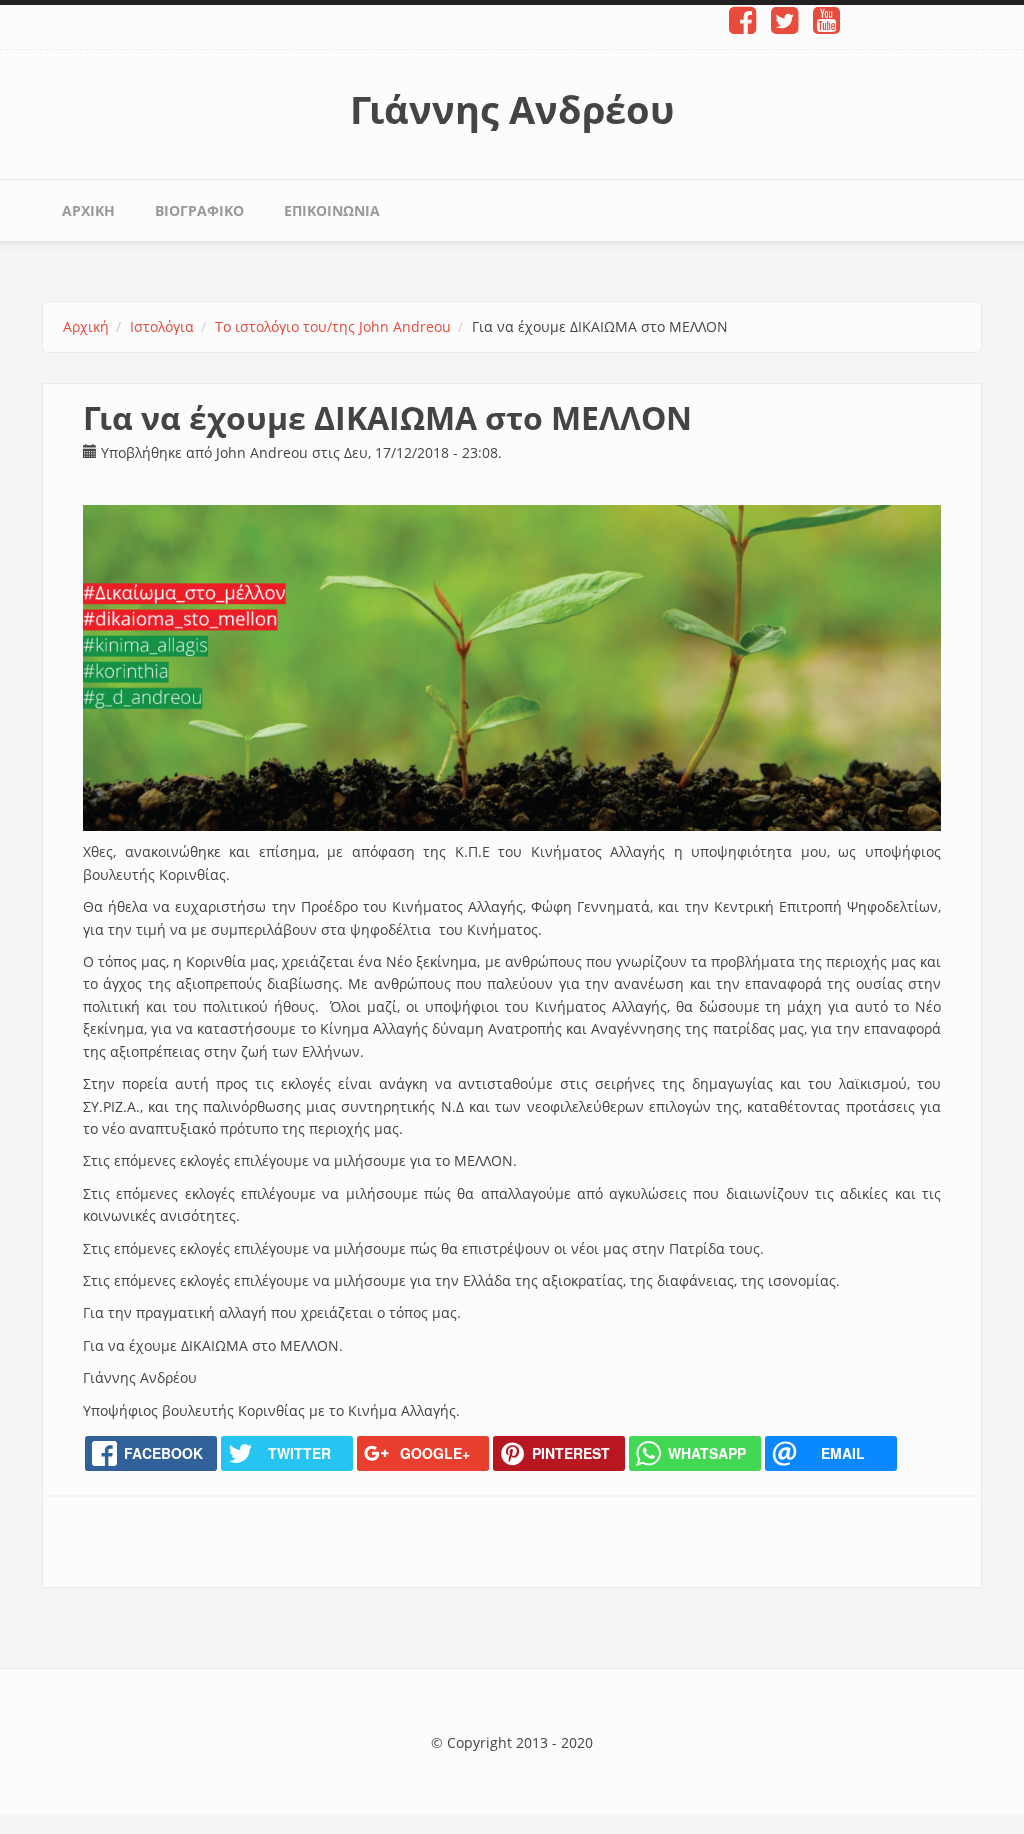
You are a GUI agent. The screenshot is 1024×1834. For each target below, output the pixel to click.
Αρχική (88, 210)
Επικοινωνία (332, 210)
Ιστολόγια (162, 326)
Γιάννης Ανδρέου (512, 109)
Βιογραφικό (199, 210)
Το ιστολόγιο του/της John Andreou (333, 326)
